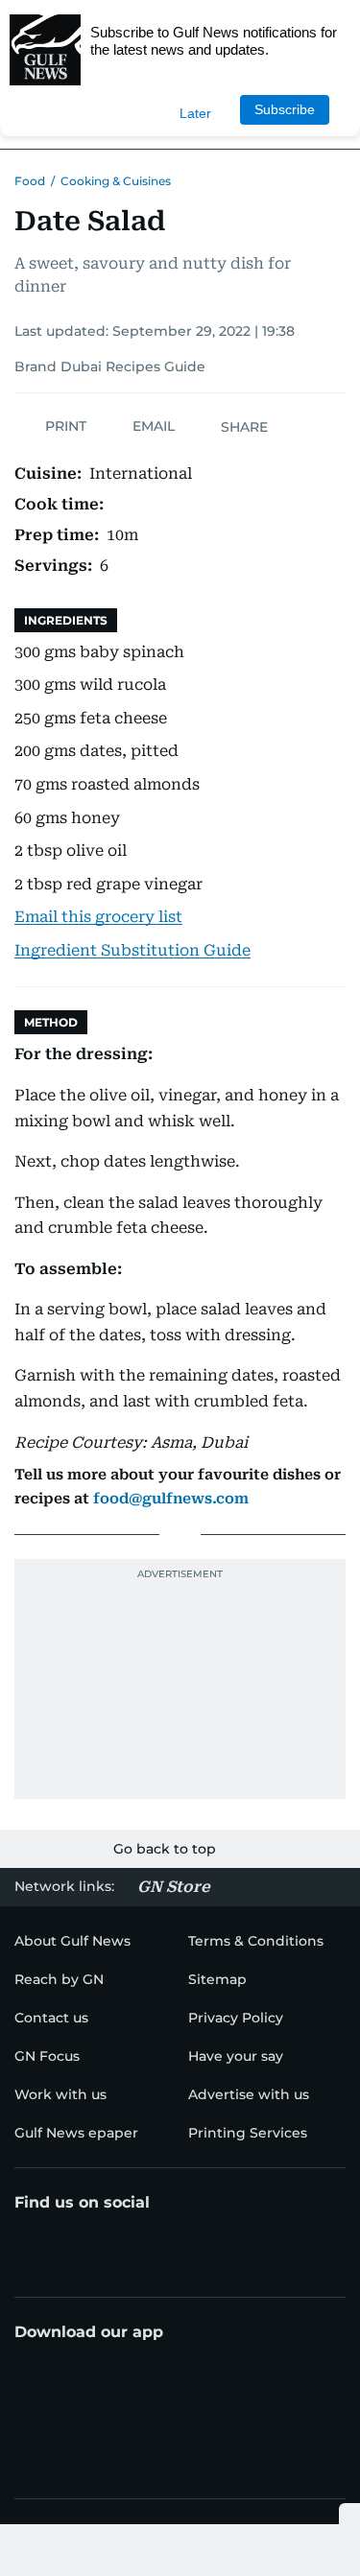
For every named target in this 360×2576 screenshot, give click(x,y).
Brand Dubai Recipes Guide (110, 366)
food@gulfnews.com (171, 1499)
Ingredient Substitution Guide (132, 950)
